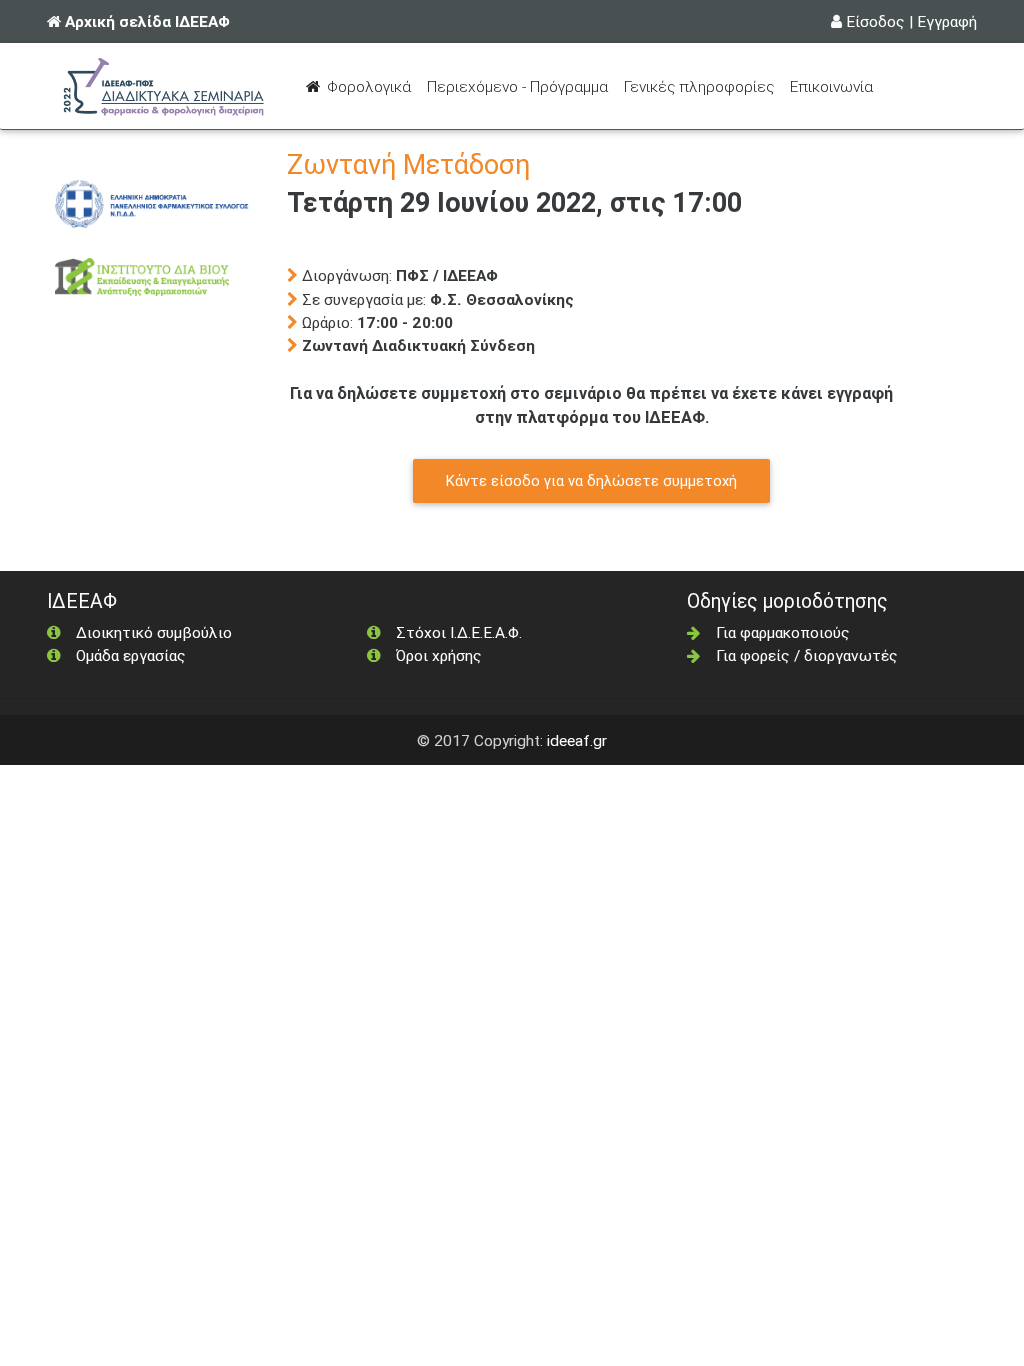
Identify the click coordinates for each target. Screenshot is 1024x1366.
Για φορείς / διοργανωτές (807, 655)
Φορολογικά (371, 85)
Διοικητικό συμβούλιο (154, 632)
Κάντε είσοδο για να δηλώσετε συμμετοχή (591, 480)
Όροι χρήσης (439, 655)
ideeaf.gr (577, 740)
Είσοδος (875, 21)
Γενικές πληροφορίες (699, 86)
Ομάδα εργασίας (131, 655)
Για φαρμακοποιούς (783, 632)
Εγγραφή (947, 21)
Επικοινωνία (831, 86)
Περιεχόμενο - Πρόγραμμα (521, 85)
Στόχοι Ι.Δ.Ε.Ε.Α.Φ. (459, 632)
